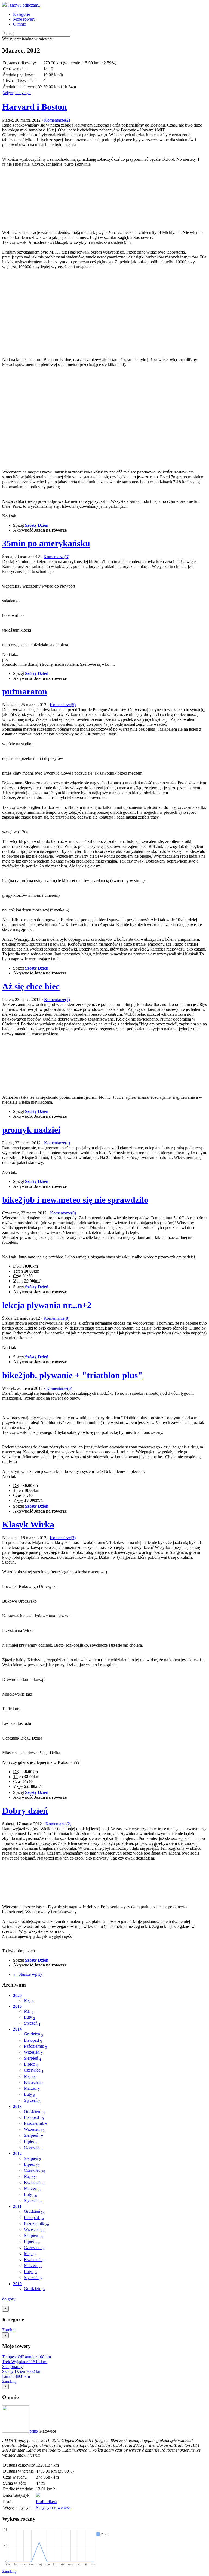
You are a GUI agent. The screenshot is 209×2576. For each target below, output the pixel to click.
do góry (9, 2299)
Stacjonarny (12, 2367)
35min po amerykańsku (46, 543)
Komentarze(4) (57, 1143)
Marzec (32, 2088)
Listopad (33, 2040)
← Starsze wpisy (28, 1974)
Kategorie (21, 14)
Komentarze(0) (63, 1213)
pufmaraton (25, 692)
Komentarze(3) (56, 557)
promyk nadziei (31, 1130)
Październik (36, 2046)
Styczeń (32, 2023)
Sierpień (33, 2058)
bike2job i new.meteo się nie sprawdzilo (75, 1200)
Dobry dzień (25, 1811)
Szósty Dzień (37, 525)
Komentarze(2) (57, 120)
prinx (34, 2431)
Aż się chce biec (31, 986)
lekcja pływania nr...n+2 (47, 1305)
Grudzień (33, 2034)
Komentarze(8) (56, 1318)
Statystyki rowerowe (54, 2507)
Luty (30, 2017)
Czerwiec (34, 2070)
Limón (16, 2376)
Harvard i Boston (35, 107)
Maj (29, 2000)
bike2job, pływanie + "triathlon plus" (72, 1375)
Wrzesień (33, 2052)
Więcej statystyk (17, 93)
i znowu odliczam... (24, 5)
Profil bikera (47, 2501)
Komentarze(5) (63, 705)
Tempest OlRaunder (27, 2357)
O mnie (19, 24)
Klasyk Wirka (28, 1524)
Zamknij (9, 2330)
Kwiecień (34, 2082)
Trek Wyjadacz (24, 2362)
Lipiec (31, 2064)
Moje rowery (24, 19)
